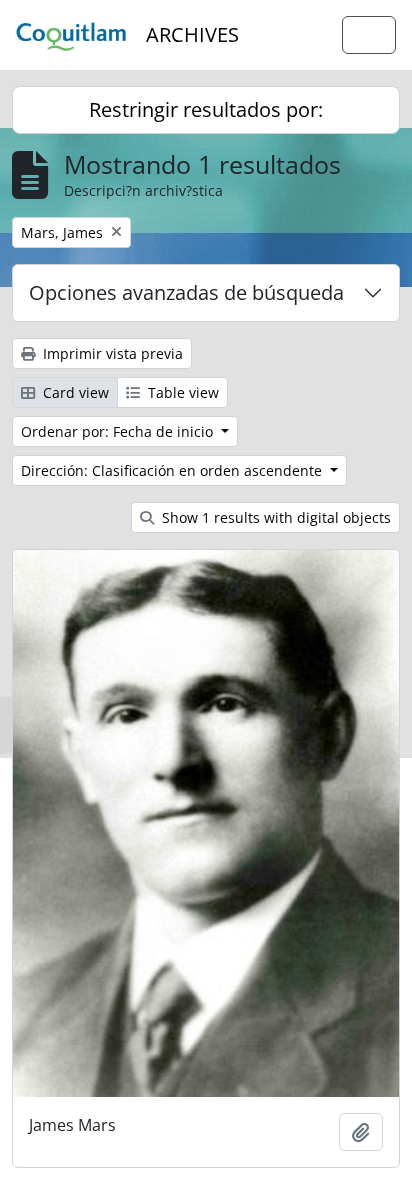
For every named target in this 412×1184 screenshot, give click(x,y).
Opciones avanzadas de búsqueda (186, 292)
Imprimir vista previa (111, 353)
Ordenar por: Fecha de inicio (119, 431)
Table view (181, 392)
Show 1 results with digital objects (274, 517)
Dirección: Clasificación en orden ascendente (173, 470)
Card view (74, 392)
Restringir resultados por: (206, 109)
